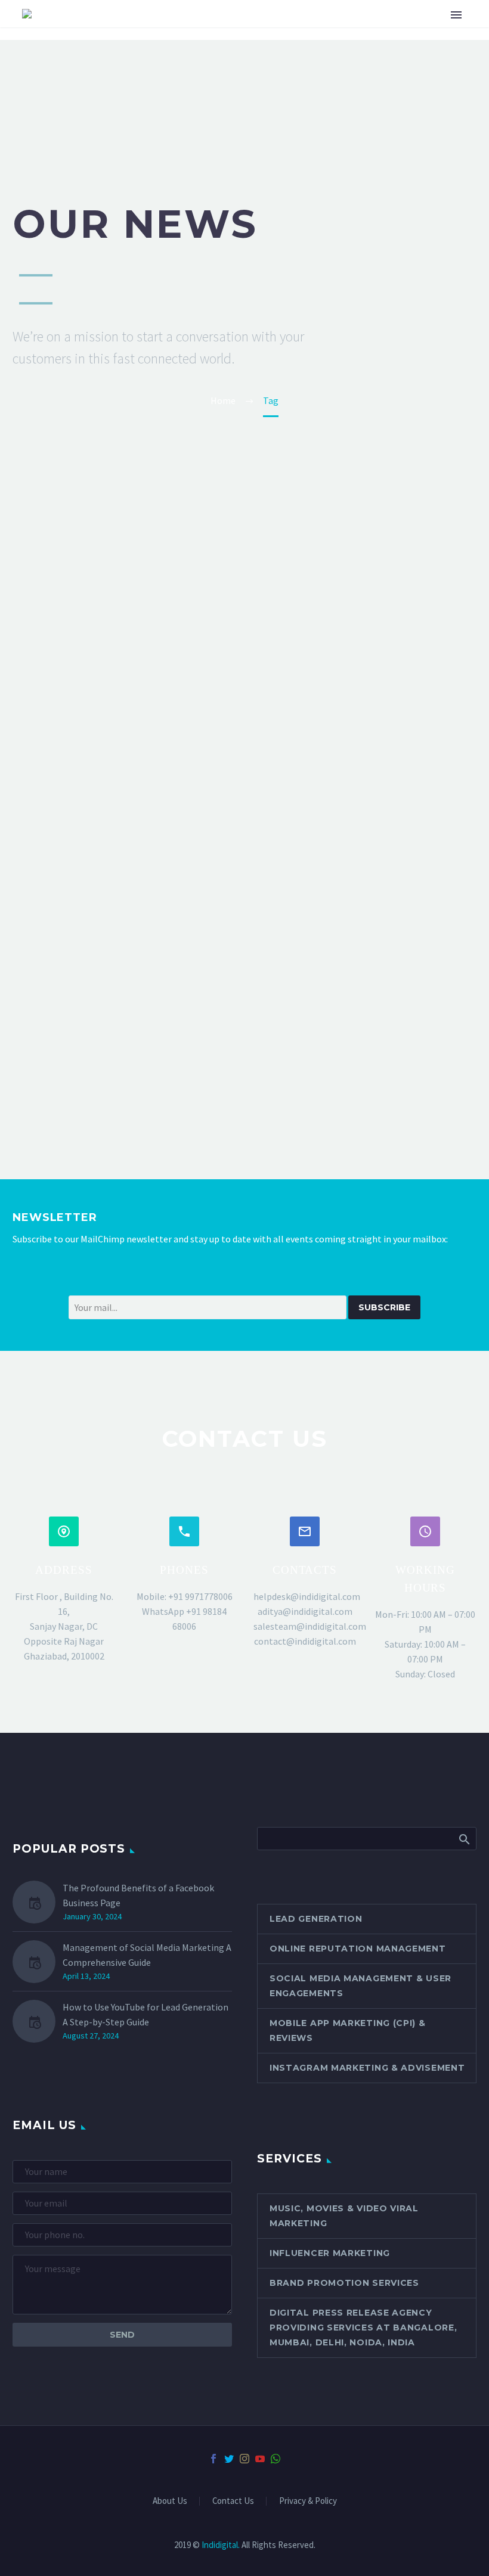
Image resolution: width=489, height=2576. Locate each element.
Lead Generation (316, 1919)
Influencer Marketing (330, 2253)
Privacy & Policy (308, 2501)
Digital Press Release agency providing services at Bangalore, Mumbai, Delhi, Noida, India (363, 2328)
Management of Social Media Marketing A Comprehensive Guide (147, 1955)
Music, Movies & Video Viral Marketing (344, 2216)
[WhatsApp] (276, 2459)
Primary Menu (456, 15)
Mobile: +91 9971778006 (185, 1596)
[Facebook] (213, 2459)
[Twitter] (229, 2459)
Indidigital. (221, 2545)
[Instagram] (244, 2459)
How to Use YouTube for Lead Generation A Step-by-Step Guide (146, 2014)
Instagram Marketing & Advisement (367, 2068)
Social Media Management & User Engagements (360, 1986)
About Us (170, 2501)
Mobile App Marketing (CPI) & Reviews (348, 2030)
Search (464, 1838)
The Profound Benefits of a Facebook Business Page (138, 1895)
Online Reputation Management (358, 1949)
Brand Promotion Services (344, 2283)
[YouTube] (260, 2459)
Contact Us (233, 2501)
